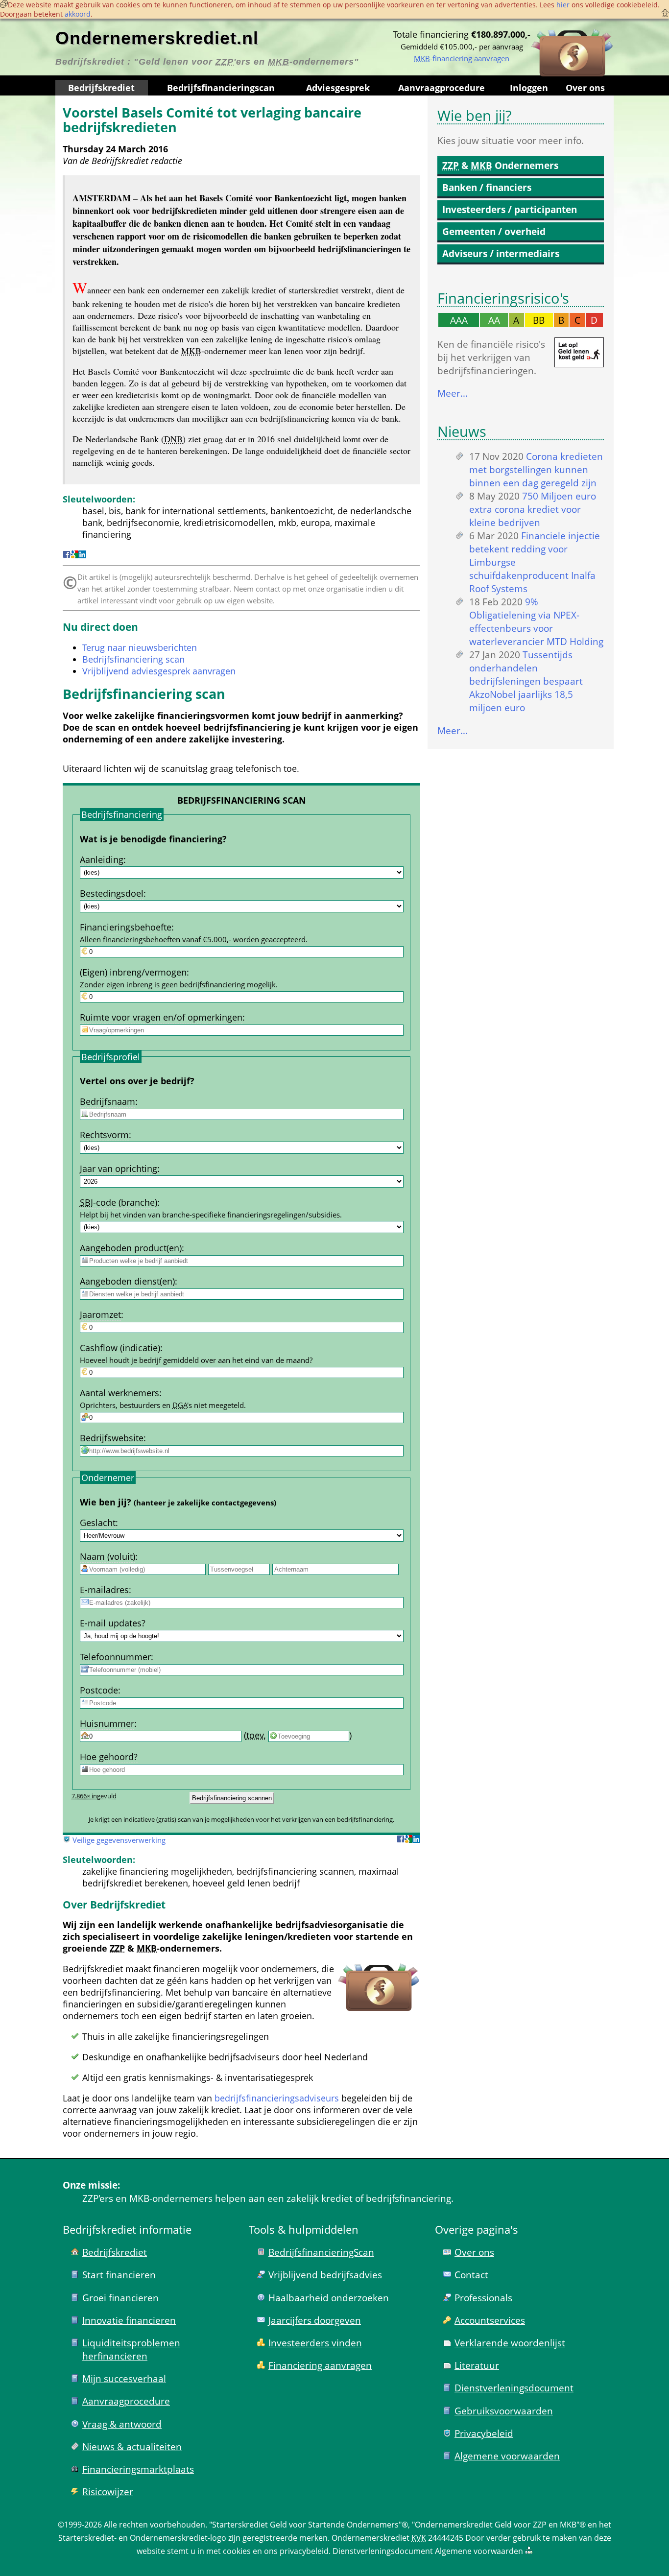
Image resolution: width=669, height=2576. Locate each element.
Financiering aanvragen (320, 2365)
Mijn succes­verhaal (124, 2378)
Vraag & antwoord (122, 2424)
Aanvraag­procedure (442, 88)
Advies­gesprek (338, 88)
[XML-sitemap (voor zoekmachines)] (529, 2551)
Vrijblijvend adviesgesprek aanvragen (159, 671)
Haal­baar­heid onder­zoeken (329, 2298)
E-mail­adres (104, 1590)
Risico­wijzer (108, 2492)
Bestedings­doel (112, 893)
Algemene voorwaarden (507, 2456)
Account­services (490, 2320)
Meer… (453, 393)
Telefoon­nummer (115, 1657)
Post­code (99, 1690)
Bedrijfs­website (112, 1438)
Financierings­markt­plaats (138, 2469)
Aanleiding (102, 859)
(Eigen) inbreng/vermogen (133, 972)
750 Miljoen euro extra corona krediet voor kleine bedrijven (533, 509)
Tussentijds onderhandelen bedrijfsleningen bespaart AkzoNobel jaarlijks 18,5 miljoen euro (526, 681)
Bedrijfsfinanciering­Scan (321, 2252)
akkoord (78, 14)
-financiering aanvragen (462, 58)
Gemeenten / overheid (494, 231)
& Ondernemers (500, 165)
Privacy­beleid (484, 2433)
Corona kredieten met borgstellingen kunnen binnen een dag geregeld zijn (536, 469)
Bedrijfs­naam (108, 1101)
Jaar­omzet (100, 1314)
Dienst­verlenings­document (514, 2388)
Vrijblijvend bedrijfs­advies (325, 2275)
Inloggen (529, 88)
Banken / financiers (487, 187)
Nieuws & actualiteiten (132, 2446)
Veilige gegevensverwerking (119, 1840)
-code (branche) (119, 1202)
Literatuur (477, 2365)
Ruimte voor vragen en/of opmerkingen (161, 1017)
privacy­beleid (304, 2551)
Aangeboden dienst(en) (127, 1281)
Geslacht (98, 1523)
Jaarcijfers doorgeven (315, 2320)
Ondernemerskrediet (370, 2538)
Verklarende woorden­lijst (510, 2343)
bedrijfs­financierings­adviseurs (277, 2098)
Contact (471, 2275)
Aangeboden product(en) (131, 1248)
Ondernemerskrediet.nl (157, 38)
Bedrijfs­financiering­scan (221, 88)
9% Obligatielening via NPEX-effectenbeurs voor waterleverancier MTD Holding (536, 621)
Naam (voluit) (108, 1556)
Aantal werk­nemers (119, 1393)
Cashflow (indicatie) (120, 1348)
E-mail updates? (113, 1623)
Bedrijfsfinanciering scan (133, 659)
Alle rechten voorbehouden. (155, 2525)
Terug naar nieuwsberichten (140, 647)
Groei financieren (120, 2298)
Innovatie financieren (129, 2320)
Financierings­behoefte (126, 927)
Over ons (585, 88)
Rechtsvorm (104, 1135)
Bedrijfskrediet (101, 88)
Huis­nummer (107, 1723)
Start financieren (119, 2275)
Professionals (483, 2298)
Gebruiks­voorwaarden (504, 2411)
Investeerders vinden (315, 2343)
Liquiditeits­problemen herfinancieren (131, 2349)
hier (563, 5)
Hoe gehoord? (109, 1757)
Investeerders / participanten (510, 209)
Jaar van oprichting (119, 1169)
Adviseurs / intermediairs (501, 253)
